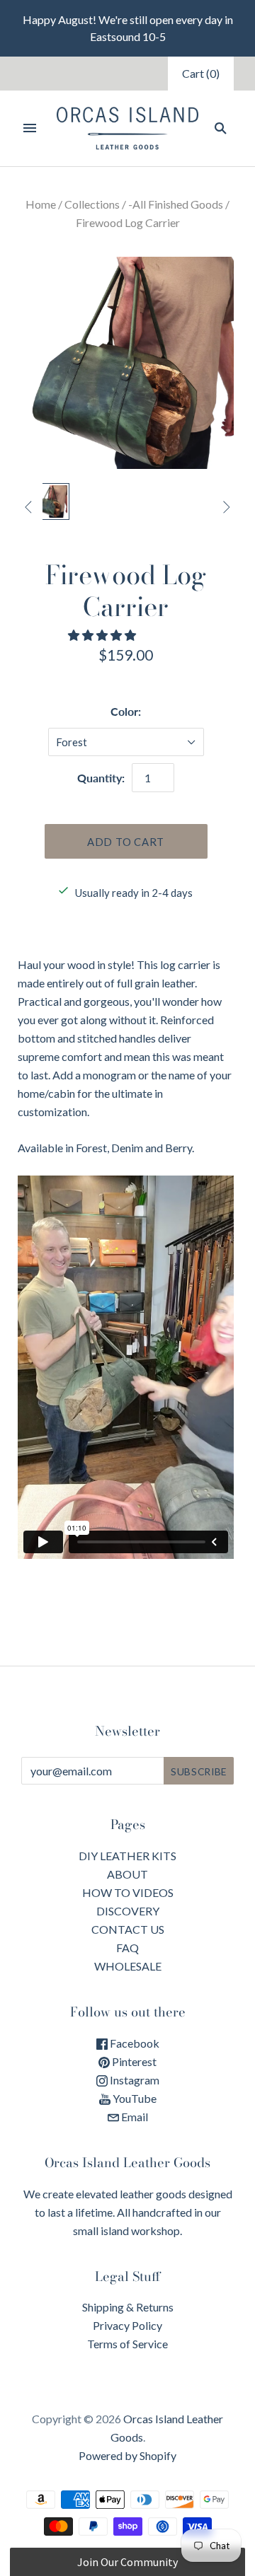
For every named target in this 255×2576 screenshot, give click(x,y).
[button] (103, 635)
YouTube (134, 2098)
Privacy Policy (127, 2325)
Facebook (134, 2043)
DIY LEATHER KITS (127, 1856)
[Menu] (30, 128)
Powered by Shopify (127, 2455)
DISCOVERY (128, 1911)
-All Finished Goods (176, 204)
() (201, 73)
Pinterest (133, 2061)
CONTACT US (128, 1929)
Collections (92, 204)
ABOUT (127, 1874)
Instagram (134, 2080)
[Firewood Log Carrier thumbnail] (51, 501)
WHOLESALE (128, 1966)
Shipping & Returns (128, 2307)
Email (134, 2117)
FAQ (127, 1948)
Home (41, 204)
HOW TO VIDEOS (128, 1892)
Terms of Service (127, 2344)
